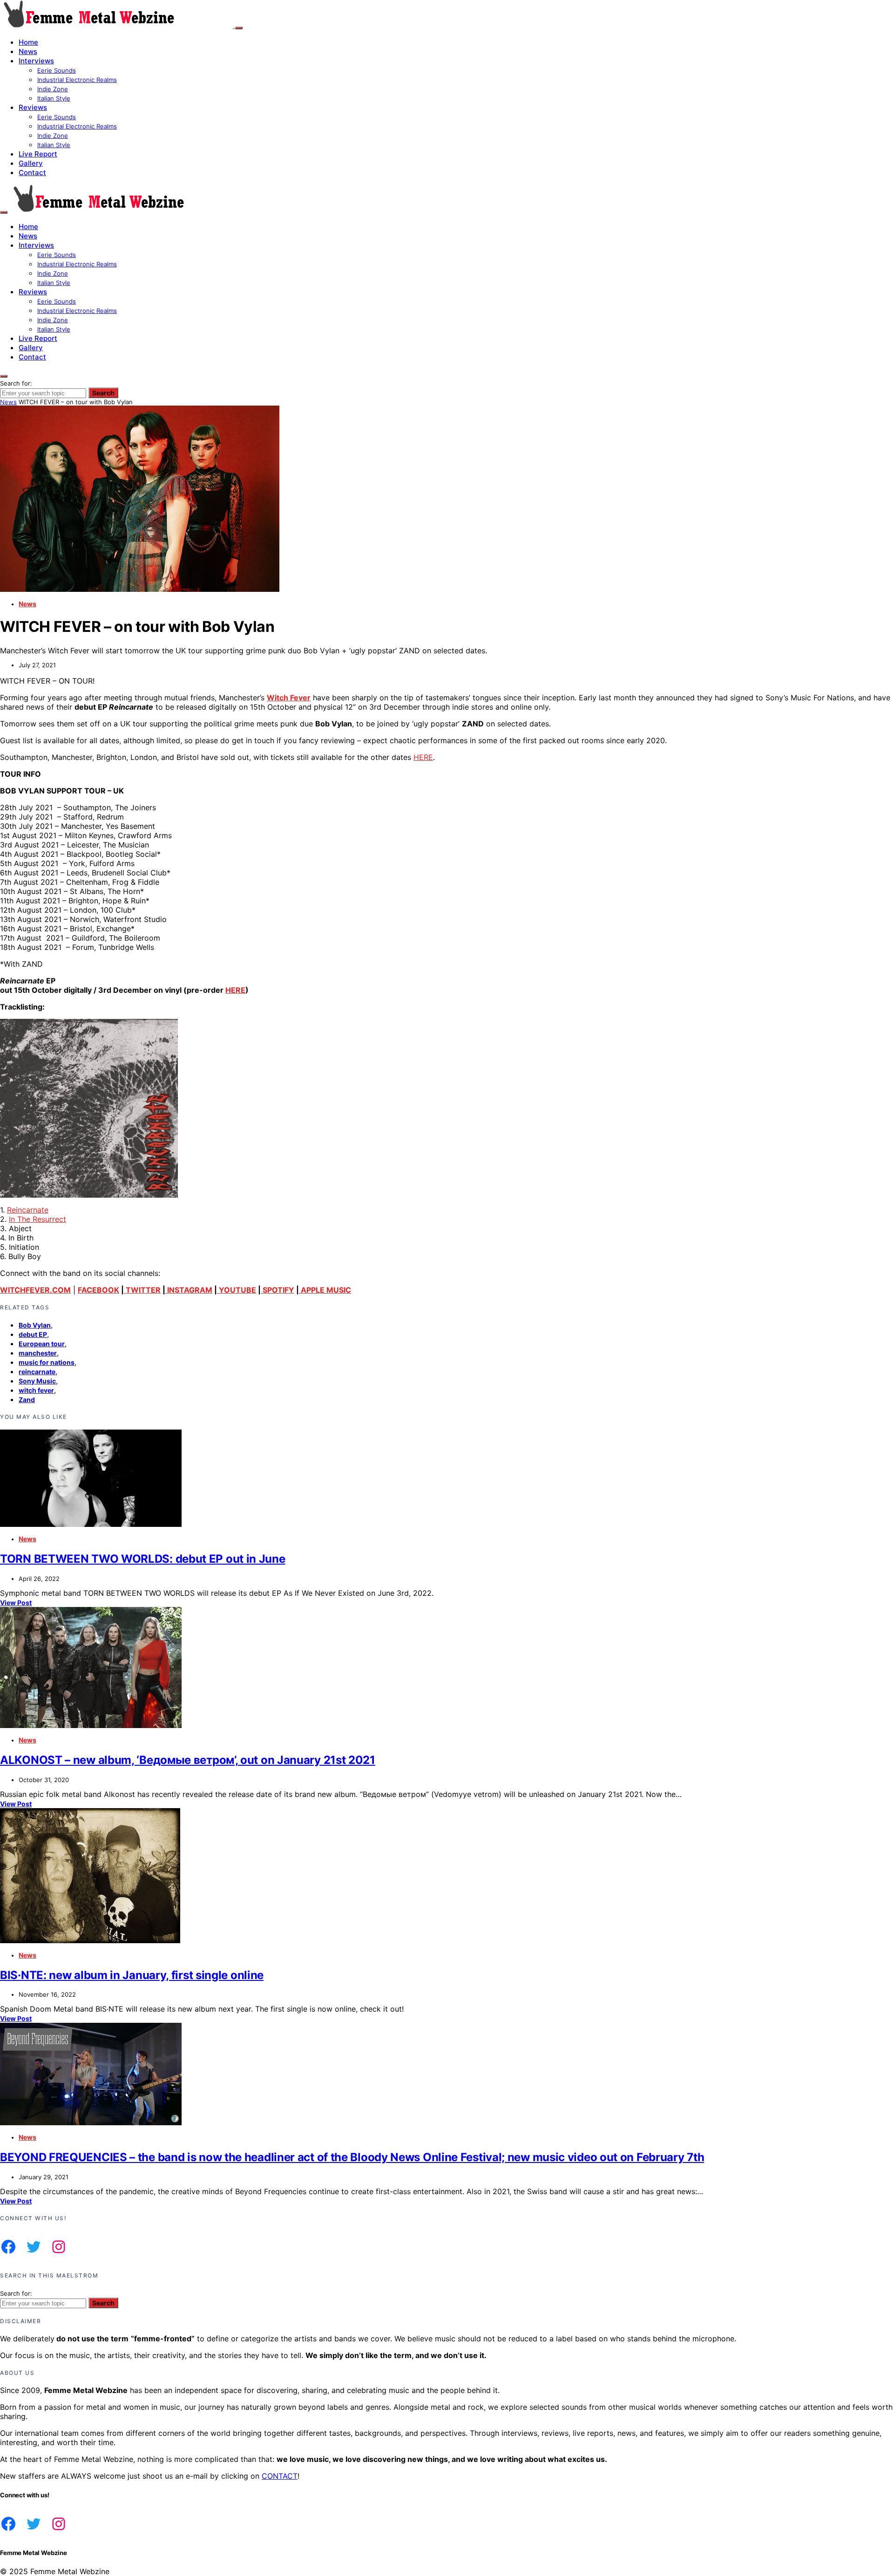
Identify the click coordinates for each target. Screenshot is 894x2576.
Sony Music (37, 1381)
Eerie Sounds (57, 70)
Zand (27, 1400)
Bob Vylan (35, 1325)
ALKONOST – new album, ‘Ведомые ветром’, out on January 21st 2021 (188, 1760)
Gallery (31, 163)
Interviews (36, 61)
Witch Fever (289, 698)
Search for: (16, 383)
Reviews (33, 107)
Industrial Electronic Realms (77, 80)
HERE (423, 757)
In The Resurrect (37, 1219)
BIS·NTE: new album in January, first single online (132, 1975)
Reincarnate (28, 1210)
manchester (38, 1353)
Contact (32, 173)
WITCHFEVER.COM (35, 1290)
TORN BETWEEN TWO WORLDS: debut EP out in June (143, 1559)
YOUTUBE (237, 1290)
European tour (42, 1344)
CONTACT (280, 2476)
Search (103, 393)
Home (28, 42)
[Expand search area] (4, 212)
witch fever (36, 1390)
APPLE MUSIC (325, 1290)
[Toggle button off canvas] (239, 28)
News (28, 51)
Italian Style (54, 98)
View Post (16, 1603)
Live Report (38, 154)
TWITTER (142, 1290)
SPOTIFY (278, 1290)
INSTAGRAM (189, 1290)
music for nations (47, 1362)
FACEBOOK (98, 1290)
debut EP (33, 1334)
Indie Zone (53, 89)
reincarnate (37, 1372)
